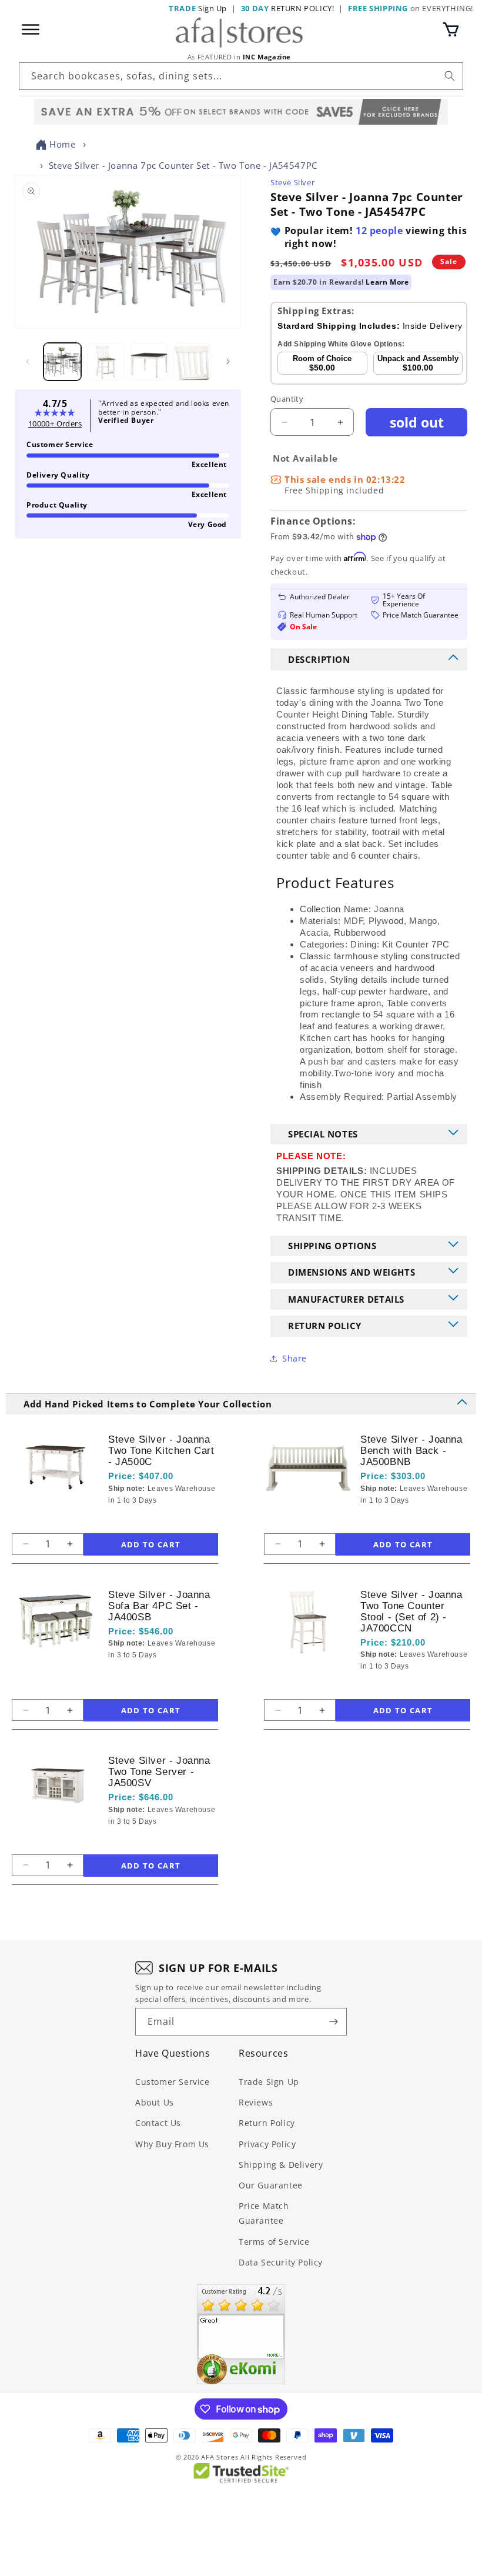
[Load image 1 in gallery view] (62, 362)
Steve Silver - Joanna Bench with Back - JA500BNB (411, 1451)
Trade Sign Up (269, 2082)
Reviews (256, 2102)
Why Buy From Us (172, 2144)
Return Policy (267, 2123)
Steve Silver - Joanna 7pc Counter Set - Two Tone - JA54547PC (183, 165)
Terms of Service (274, 2242)
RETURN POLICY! (288, 8)
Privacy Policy (267, 2144)
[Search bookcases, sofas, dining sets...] (450, 76)
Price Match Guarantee (264, 2213)
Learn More (387, 282)
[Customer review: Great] (241, 2334)
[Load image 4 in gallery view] (192, 362)
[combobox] (241, 76)
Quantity (287, 399)
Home (62, 144)
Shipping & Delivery (281, 2165)
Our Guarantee (271, 2185)
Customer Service (173, 2082)
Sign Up (198, 8)
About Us (155, 2102)
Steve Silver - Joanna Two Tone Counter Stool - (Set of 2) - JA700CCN (411, 1611)
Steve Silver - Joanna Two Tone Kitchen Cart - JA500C (161, 1451)
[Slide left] (28, 362)
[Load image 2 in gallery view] (106, 362)
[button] (451, 29)
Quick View (167, 1521)
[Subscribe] (333, 2022)
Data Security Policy (281, 2262)
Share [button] (294, 1358)
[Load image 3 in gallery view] (149, 362)
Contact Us (158, 2123)
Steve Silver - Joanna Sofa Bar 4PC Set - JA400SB (159, 1606)
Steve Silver (292, 182)
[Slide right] (228, 362)
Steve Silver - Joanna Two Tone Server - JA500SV (159, 1772)
